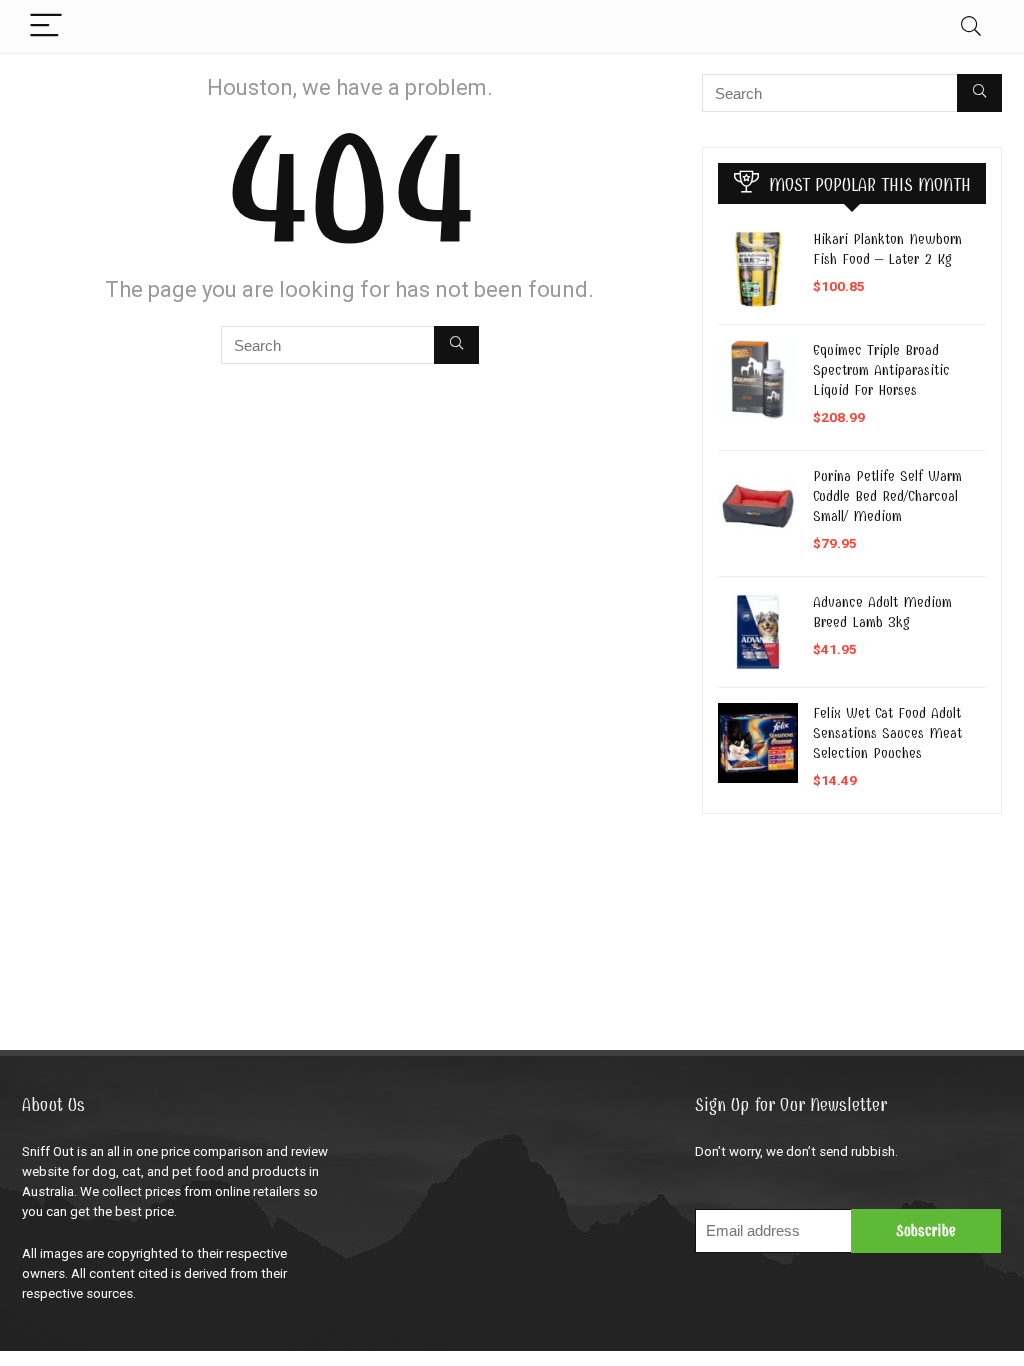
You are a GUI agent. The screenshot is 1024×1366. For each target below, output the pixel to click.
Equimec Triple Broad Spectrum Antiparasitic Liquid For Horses (881, 370)
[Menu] (46, 26)
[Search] (971, 26)
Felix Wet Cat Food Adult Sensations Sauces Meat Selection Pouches (887, 733)
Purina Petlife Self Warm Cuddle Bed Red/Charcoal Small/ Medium (887, 496)
